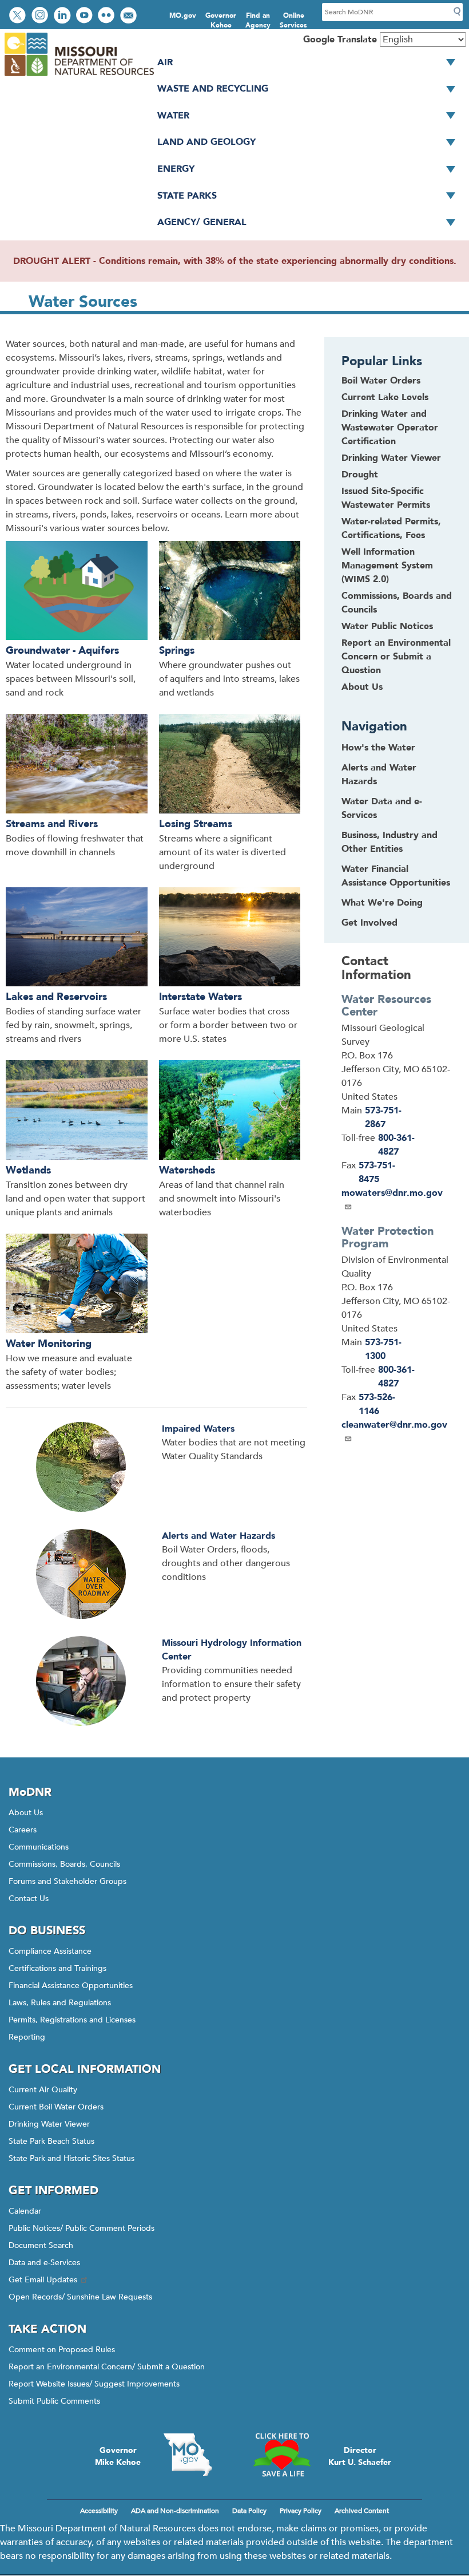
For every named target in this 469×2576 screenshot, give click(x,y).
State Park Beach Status (51, 2141)
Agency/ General (202, 222)
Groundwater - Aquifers (62, 651)
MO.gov (183, 15)
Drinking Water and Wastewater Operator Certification (390, 428)
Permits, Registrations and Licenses (72, 2020)
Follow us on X (19, 16)
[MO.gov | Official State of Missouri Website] (188, 2455)
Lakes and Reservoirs (56, 997)
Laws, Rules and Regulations (60, 2003)
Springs (177, 651)
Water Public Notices (387, 626)
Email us (130, 16)
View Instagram (41, 16)
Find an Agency (258, 20)
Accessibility (99, 2511)
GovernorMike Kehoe (118, 2456)
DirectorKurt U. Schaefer (360, 2456)
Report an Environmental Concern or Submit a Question (396, 657)
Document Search (41, 2245)
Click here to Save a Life (281, 2455)
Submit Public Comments (54, 2401)
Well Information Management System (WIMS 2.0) (387, 566)
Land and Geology (206, 142)
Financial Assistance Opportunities (71, 1986)
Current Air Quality (43, 2090)
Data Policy (249, 2511)
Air (165, 62)
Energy (176, 169)
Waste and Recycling (213, 89)
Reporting (27, 2037)
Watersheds (187, 1170)
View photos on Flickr (108, 16)
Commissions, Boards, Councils (64, 1864)
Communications (39, 1847)
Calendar (25, 2211)
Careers (23, 1830)
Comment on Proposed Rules (62, 2350)
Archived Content (362, 2511)
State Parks (187, 196)
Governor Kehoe (221, 20)
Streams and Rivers (52, 824)
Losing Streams (196, 824)
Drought (360, 475)
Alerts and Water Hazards (218, 1536)
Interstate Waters (200, 997)
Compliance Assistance (50, 1951)
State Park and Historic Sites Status (71, 2158)
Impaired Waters (198, 1429)
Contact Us (29, 1899)
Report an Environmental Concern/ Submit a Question (107, 2367)
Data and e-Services (44, 2263)
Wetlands (28, 1170)
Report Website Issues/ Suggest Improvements (94, 2384)
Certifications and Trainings (57, 1968)
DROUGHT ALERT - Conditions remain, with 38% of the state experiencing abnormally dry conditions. (235, 261)
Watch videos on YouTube (86, 16)
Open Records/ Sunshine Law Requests (80, 2297)
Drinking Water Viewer (391, 458)
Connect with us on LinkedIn (63, 16)
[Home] (79, 77)
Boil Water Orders (381, 381)
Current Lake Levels (385, 397)
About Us (362, 687)
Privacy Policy (301, 2511)
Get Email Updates (43, 2280)
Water (173, 116)
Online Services (293, 20)
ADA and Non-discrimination (175, 2511)
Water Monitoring (49, 1344)
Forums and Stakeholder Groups (67, 1881)
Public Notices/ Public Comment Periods (82, 2228)
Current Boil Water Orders (56, 2107)
